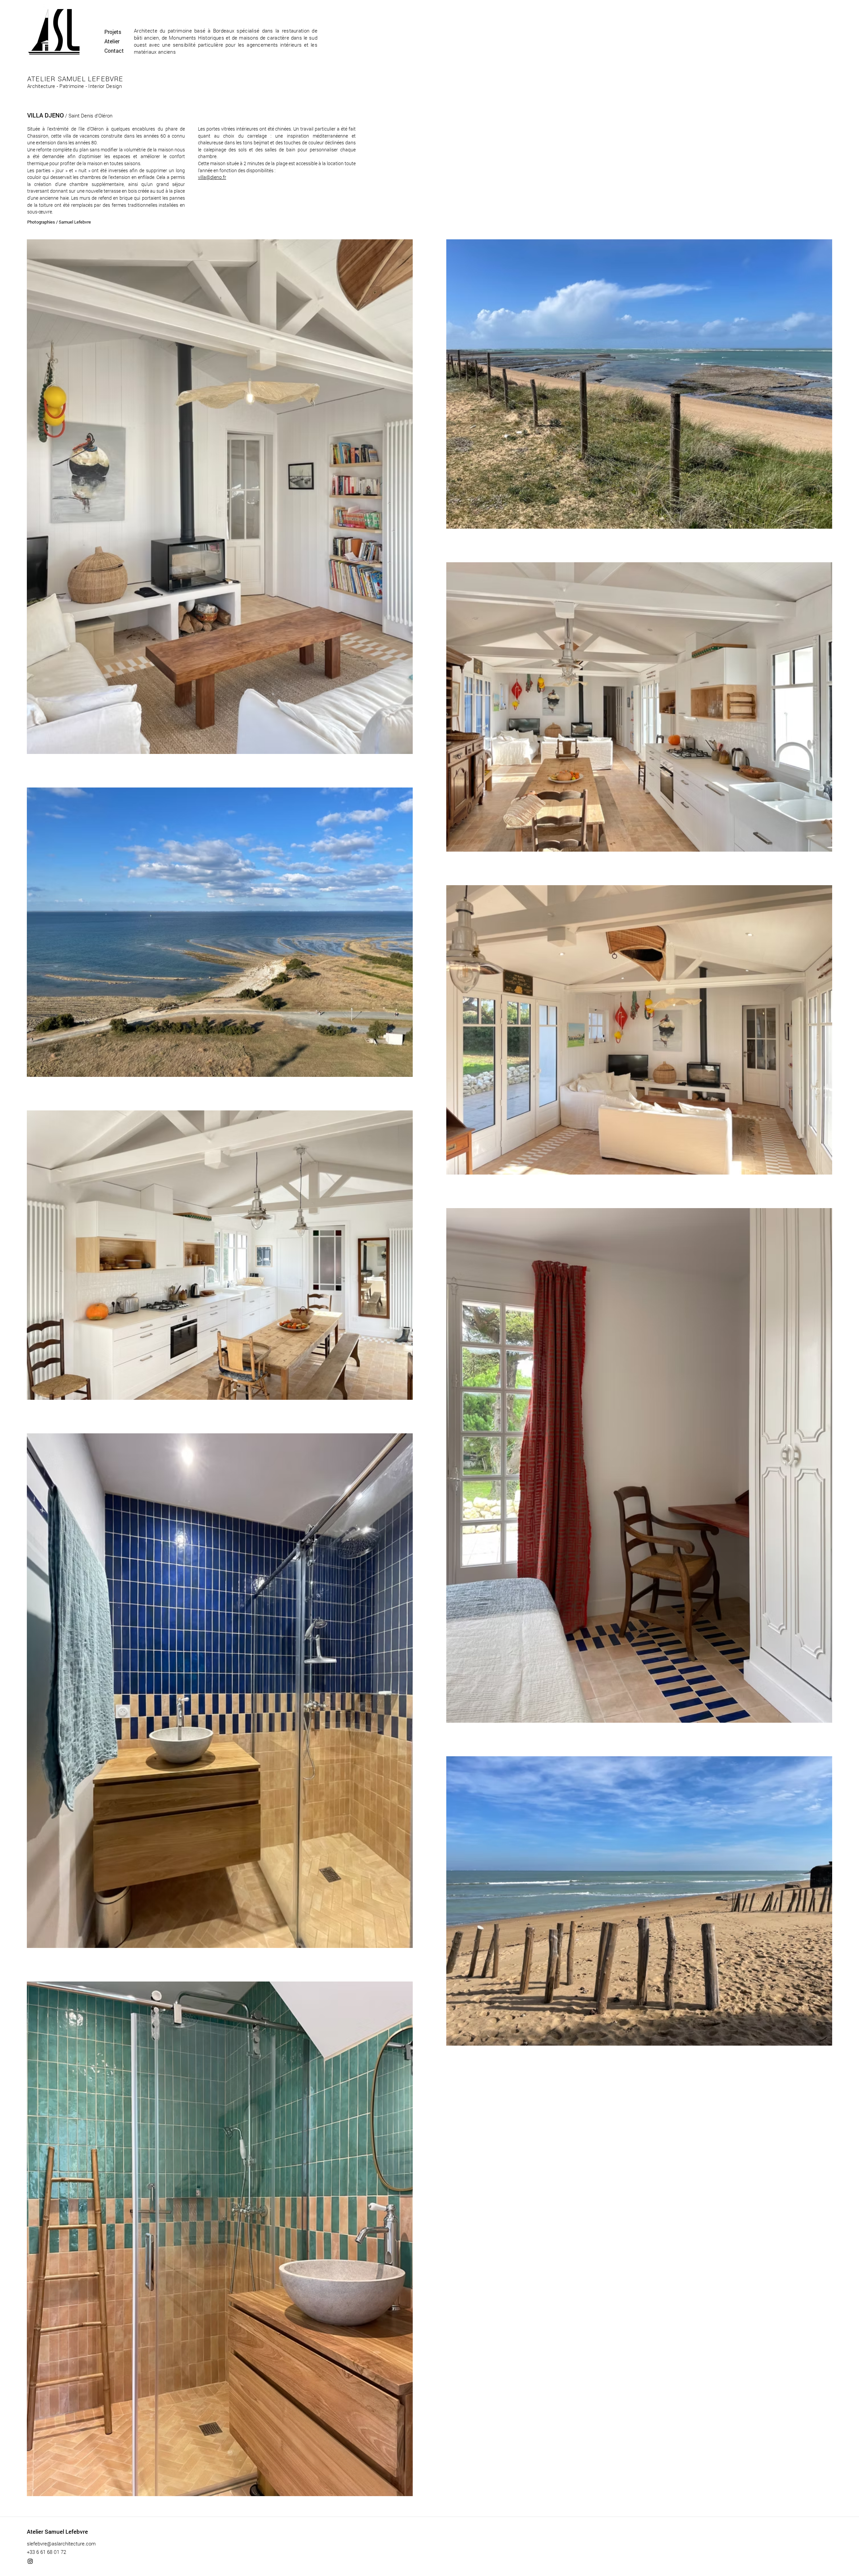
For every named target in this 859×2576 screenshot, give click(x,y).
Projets (113, 32)
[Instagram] (30, 2561)
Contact (114, 51)
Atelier (112, 41)
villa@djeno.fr (212, 177)
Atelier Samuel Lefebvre (57, 2532)
